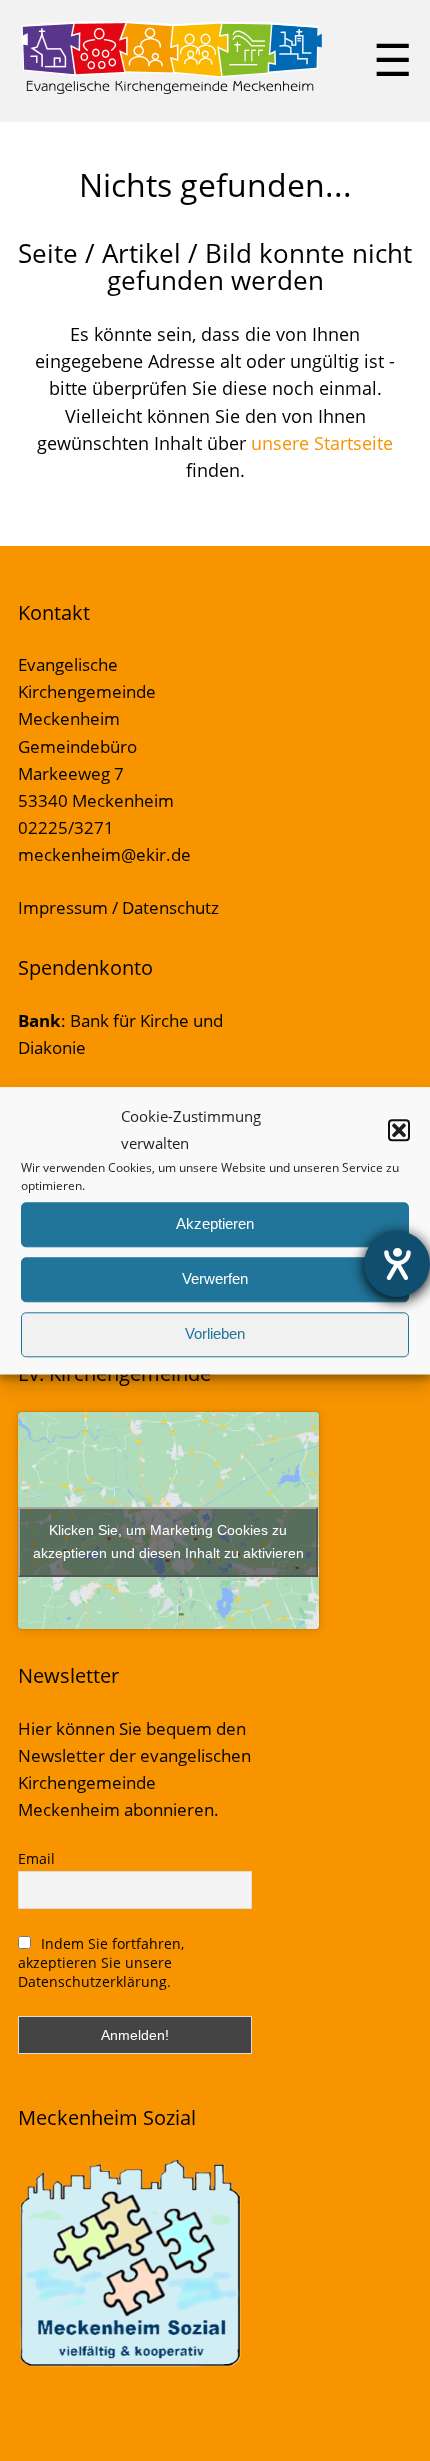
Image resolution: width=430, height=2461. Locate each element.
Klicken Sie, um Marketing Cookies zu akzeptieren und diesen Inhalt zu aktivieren (168, 1541)
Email (36, 1858)
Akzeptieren (215, 1224)
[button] (399, 1130)
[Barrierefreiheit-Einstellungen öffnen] (397, 1264)
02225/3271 (66, 827)
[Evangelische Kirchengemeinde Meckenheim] (171, 90)
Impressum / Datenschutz (118, 907)
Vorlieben (215, 1334)
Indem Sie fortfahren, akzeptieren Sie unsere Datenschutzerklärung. (101, 1962)
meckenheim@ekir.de (104, 854)
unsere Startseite (322, 443)
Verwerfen (215, 1279)
